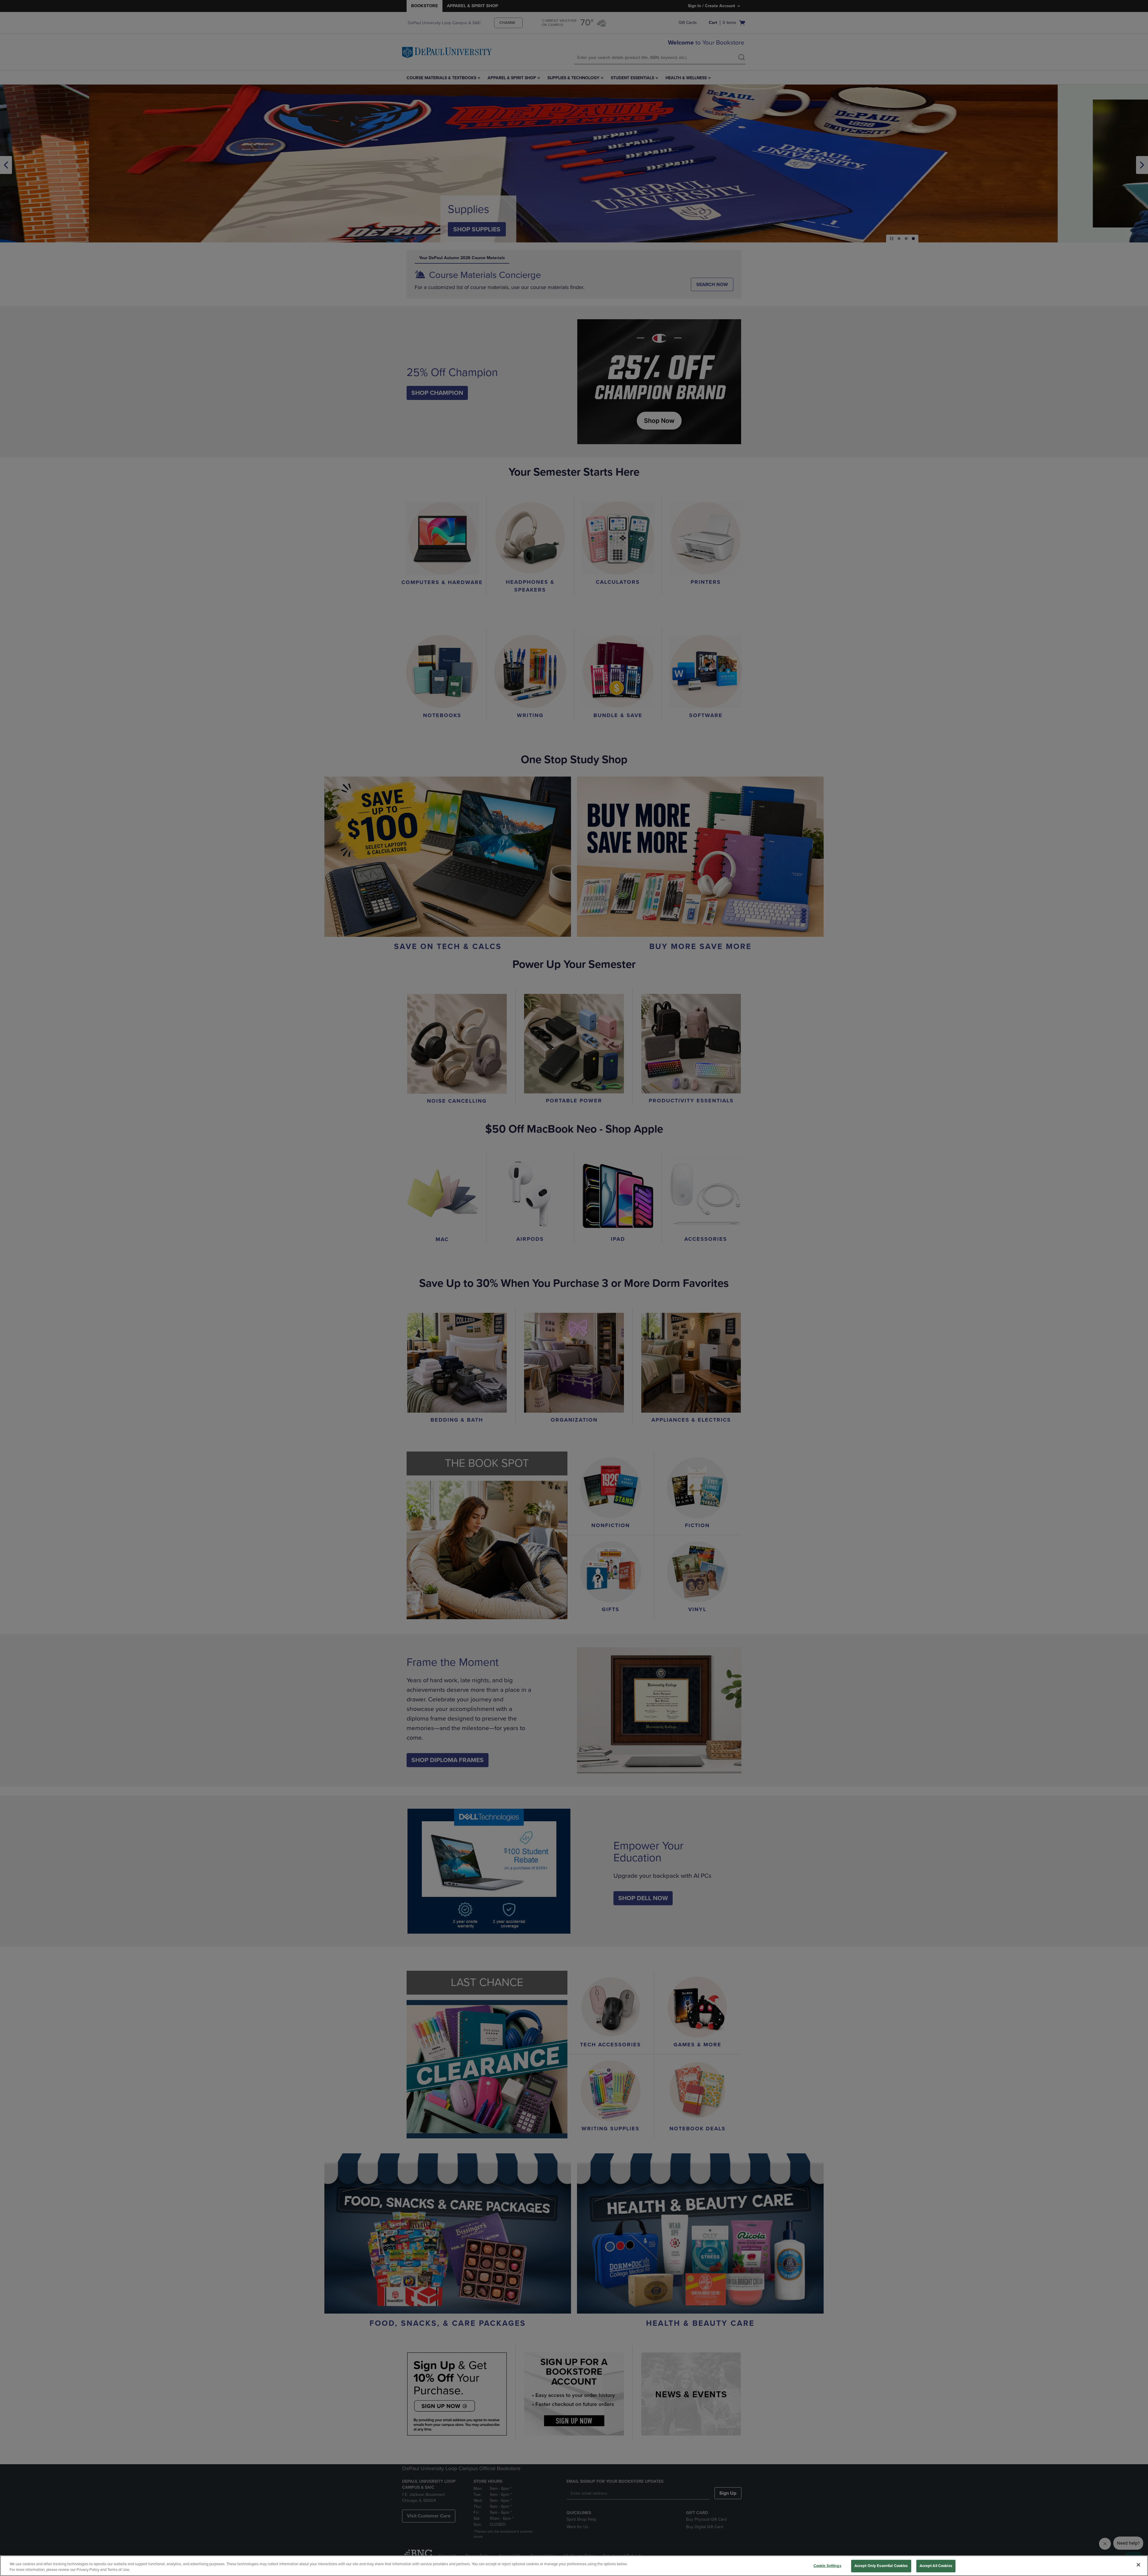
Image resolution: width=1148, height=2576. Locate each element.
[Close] (1138, 2565)
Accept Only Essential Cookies (881, 2566)
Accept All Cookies (936, 2566)
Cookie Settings (827, 2566)
